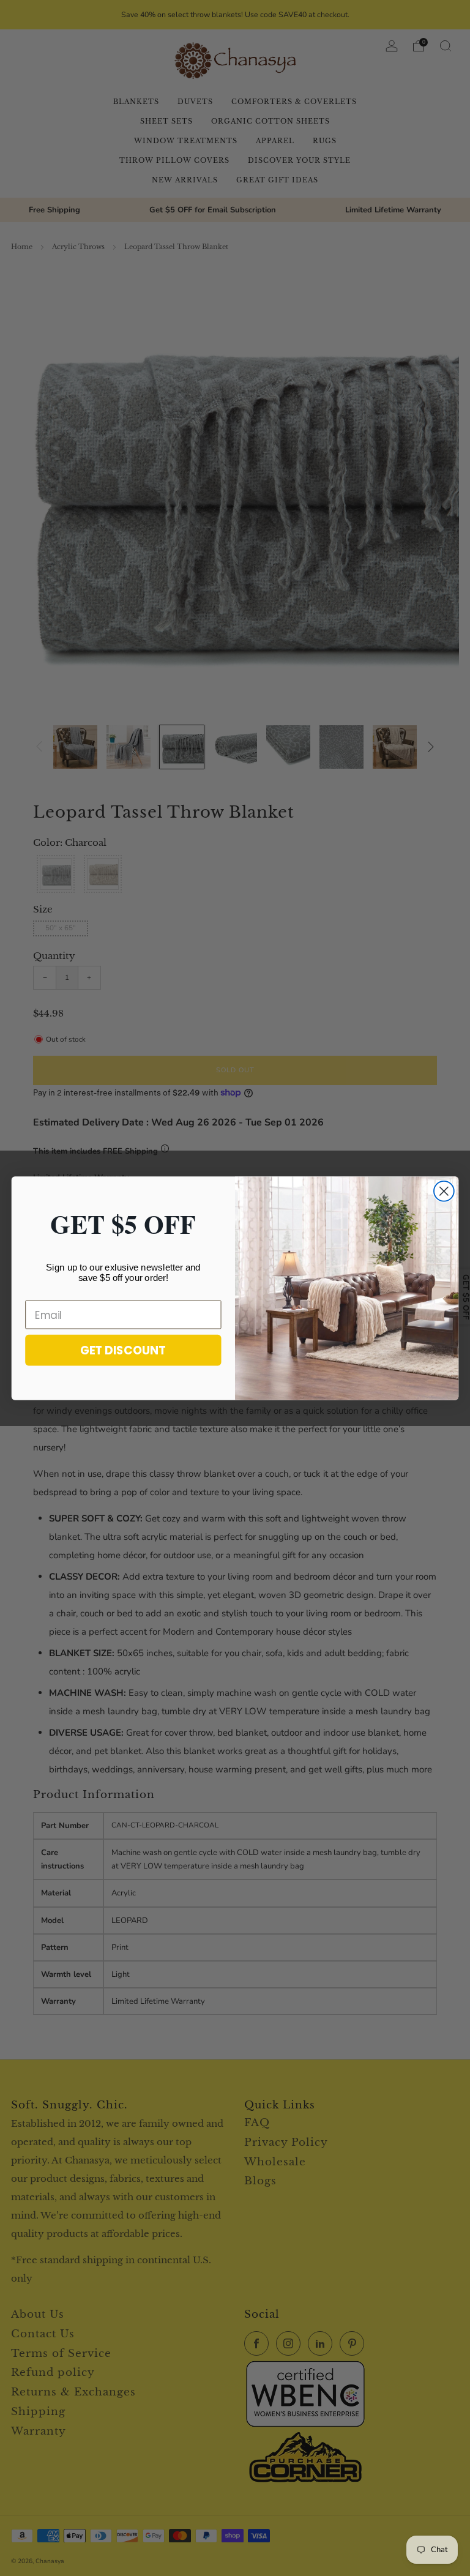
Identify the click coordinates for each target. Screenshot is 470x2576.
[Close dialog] (444, 1191)
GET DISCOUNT (123, 1350)
